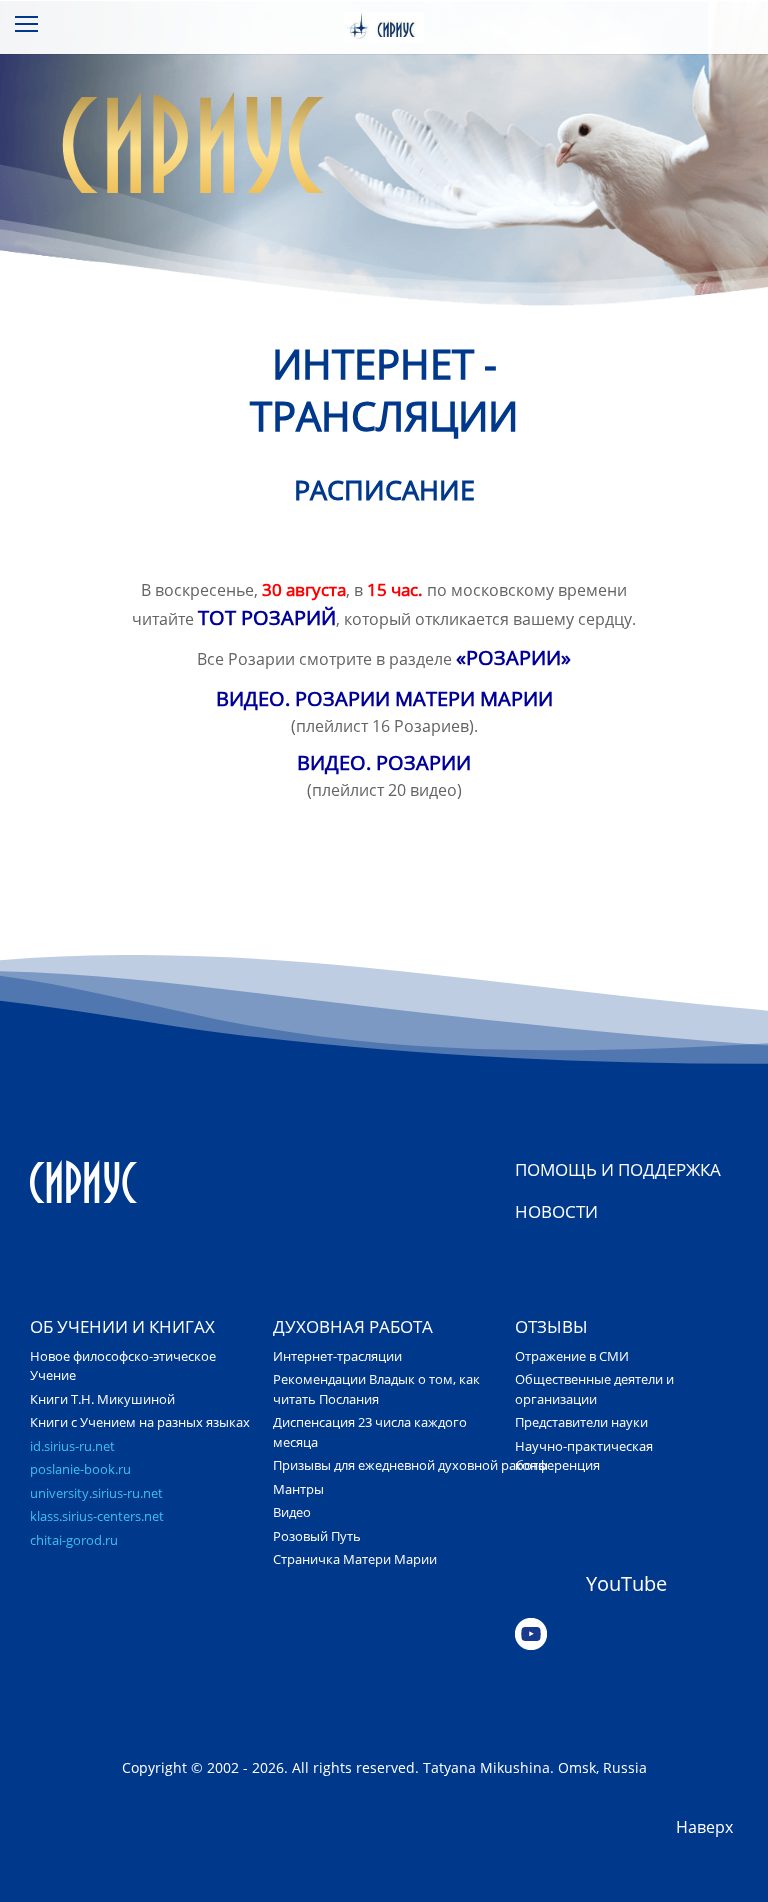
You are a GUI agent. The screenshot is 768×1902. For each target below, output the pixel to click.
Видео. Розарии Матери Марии (384, 698)
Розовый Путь (317, 1536)
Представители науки (581, 1422)
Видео (292, 1512)
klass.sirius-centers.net (97, 1516)
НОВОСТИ (556, 1211)
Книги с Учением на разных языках (140, 1422)
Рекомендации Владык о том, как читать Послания (376, 1389)
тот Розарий (267, 617)
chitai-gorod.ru (74, 1540)
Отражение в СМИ (572, 1356)
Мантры (298, 1489)
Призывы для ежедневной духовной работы (410, 1465)
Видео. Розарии (384, 762)
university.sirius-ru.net (96, 1493)
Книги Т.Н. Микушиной (102, 1399)
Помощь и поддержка (618, 1169)
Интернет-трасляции (337, 1356)
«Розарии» (513, 657)
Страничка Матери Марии (355, 1559)
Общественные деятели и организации (594, 1389)
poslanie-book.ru (80, 1469)
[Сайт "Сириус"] (141, 1181)
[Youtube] (626, 1634)
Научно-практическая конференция (584, 1456)
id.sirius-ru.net (72, 1446)
